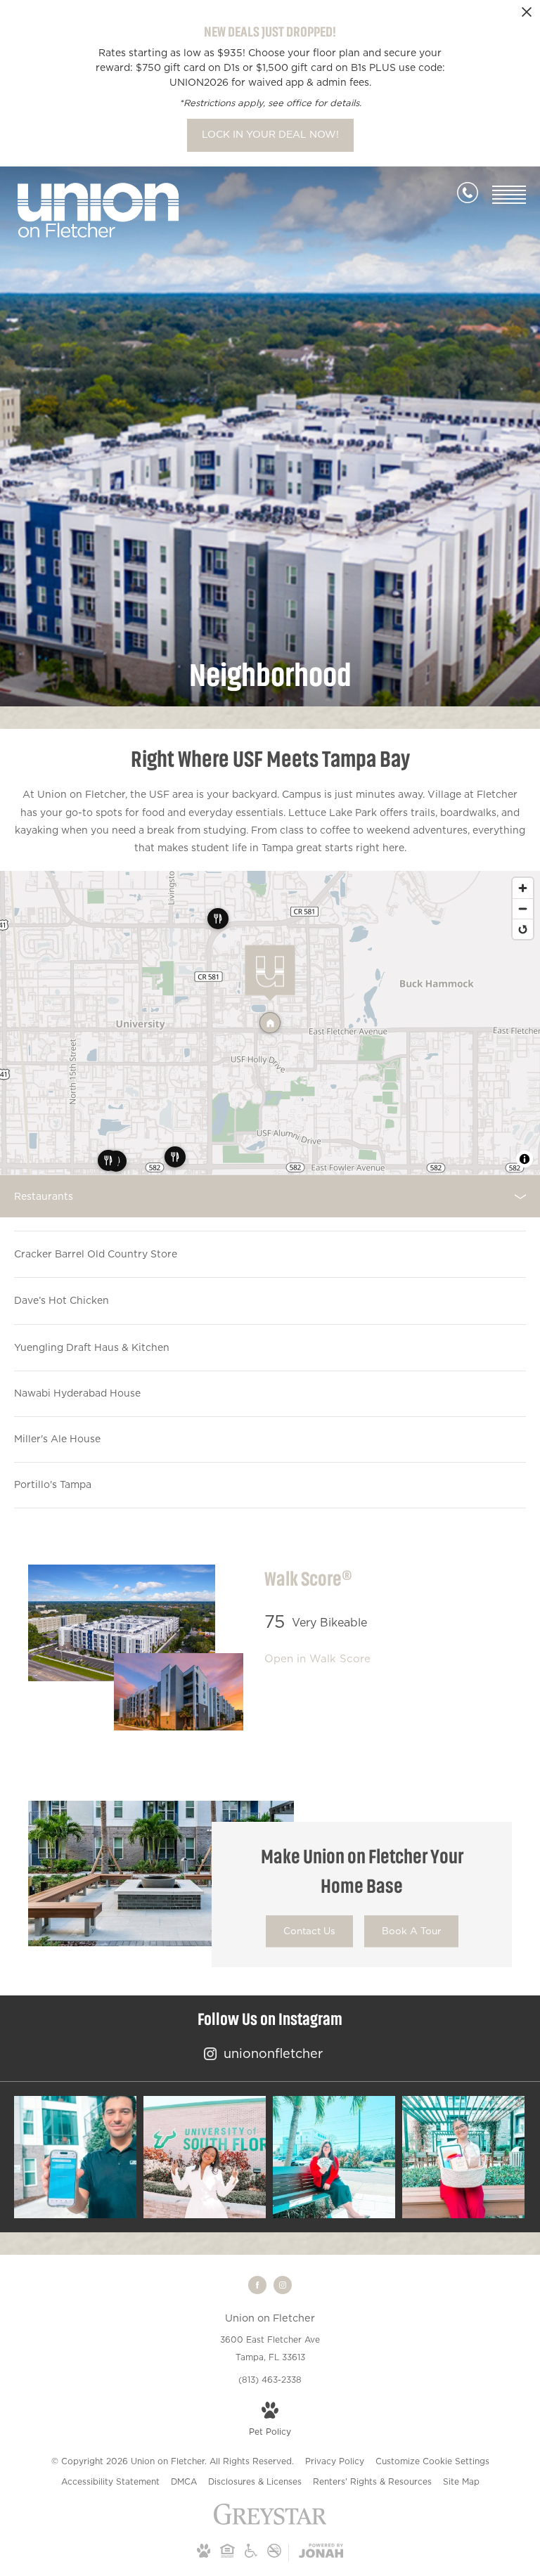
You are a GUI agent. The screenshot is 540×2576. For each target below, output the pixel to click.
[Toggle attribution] (525, 1159)
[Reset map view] (523, 929)
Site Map (461, 2481)
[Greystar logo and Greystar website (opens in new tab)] (270, 2522)
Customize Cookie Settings (432, 2461)
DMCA (184, 2481)
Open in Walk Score (317, 1658)
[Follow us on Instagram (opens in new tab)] (283, 2285)
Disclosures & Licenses (255, 2481)
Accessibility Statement (110, 2481)
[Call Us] (468, 195)
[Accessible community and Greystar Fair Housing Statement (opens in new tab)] (251, 2555)
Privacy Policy (335, 2461)
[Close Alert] (527, 16)
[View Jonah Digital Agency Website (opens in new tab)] (321, 2553)
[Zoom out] (523, 908)
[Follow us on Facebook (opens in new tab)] (257, 2285)
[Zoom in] (523, 888)
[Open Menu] (509, 195)
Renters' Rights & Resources (372, 2481)
